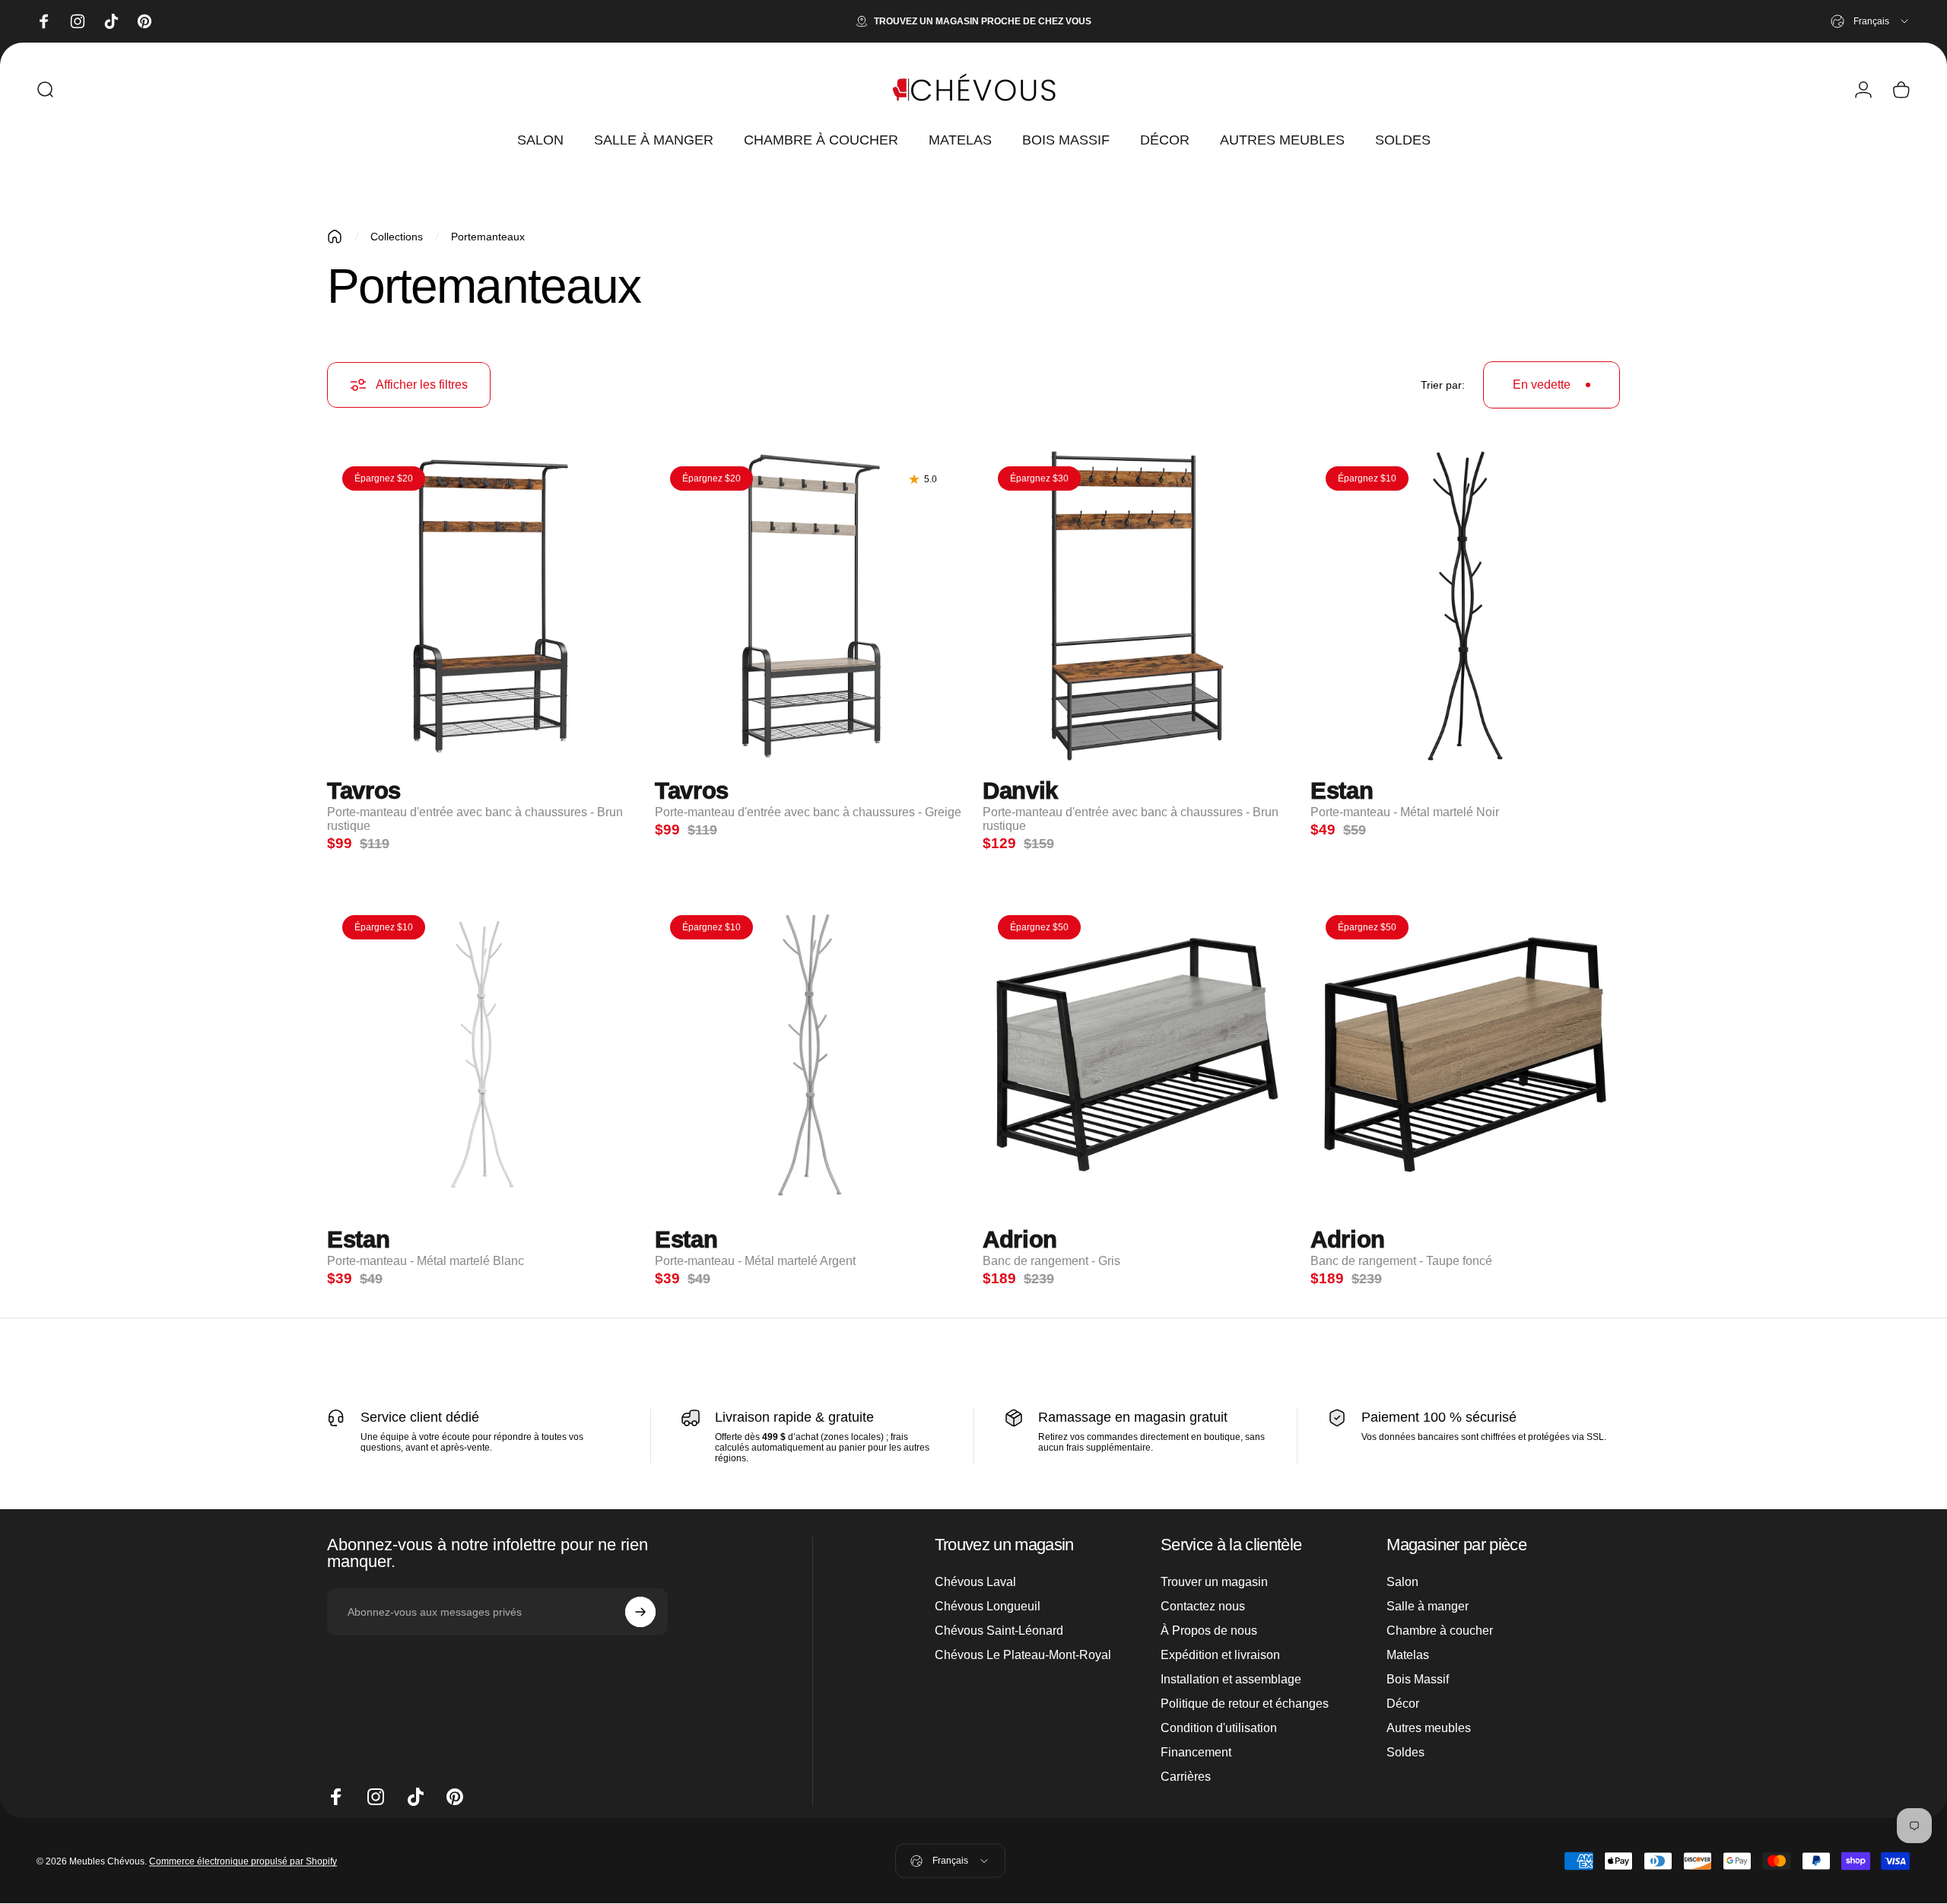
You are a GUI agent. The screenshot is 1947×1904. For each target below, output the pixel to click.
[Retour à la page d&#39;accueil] (335, 237)
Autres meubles (1429, 1728)
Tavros (364, 791)
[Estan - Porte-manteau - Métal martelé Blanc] (482, 1055)
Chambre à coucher (1440, 1631)
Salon (1402, 1582)
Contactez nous (1203, 1606)
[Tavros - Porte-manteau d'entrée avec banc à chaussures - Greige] (810, 606)
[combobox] (1871, 21)
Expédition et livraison (1220, 1655)
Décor (1403, 1704)
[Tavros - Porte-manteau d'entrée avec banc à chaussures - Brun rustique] (482, 606)
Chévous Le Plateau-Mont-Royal (1023, 1655)
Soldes (1405, 1752)
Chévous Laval (975, 1582)
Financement (1196, 1752)
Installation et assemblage (1231, 1679)
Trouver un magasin (1214, 1582)
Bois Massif (1418, 1679)
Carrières (1186, 1777)
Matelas (1408, 1655)
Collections (397, 237)
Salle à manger (1428, 1606)
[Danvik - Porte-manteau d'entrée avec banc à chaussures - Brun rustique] (1137, 606)
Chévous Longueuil (988, 1606)
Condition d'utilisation (1219, 1728)
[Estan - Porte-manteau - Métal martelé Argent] (810, 1055)
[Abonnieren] (640, 1612)
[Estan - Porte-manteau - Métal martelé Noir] (1465, 606)
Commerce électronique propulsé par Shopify (243, 1861)
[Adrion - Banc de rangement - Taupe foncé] (1465, 1055)
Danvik (1020, 791)
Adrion (1020, 1240)
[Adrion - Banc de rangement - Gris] (1137, 1055)
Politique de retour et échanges (1245, 1704)
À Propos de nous (1209, 1631)
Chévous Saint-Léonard (999, 1631)
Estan (1342, 791)
